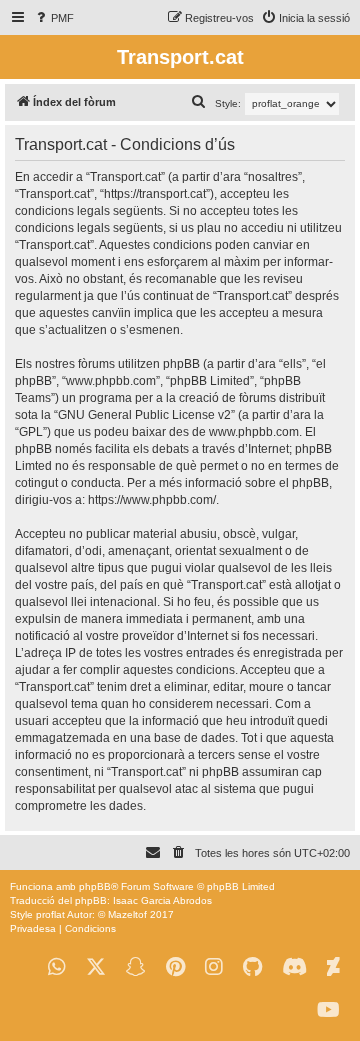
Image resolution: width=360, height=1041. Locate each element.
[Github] (252, 967)
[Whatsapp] (57, 967)
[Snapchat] (136, 967)
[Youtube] (328, 1010)
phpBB (95, 886)
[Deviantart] (333, 967)
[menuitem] (53, 18)
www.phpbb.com (254, 432)
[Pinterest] (175, 967)
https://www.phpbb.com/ (152, 500)
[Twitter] (96, 967)
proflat (50, 914)
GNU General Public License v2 (144, 415)
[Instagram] (214, 967)
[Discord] (294, 967)
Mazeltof (127, 914)
